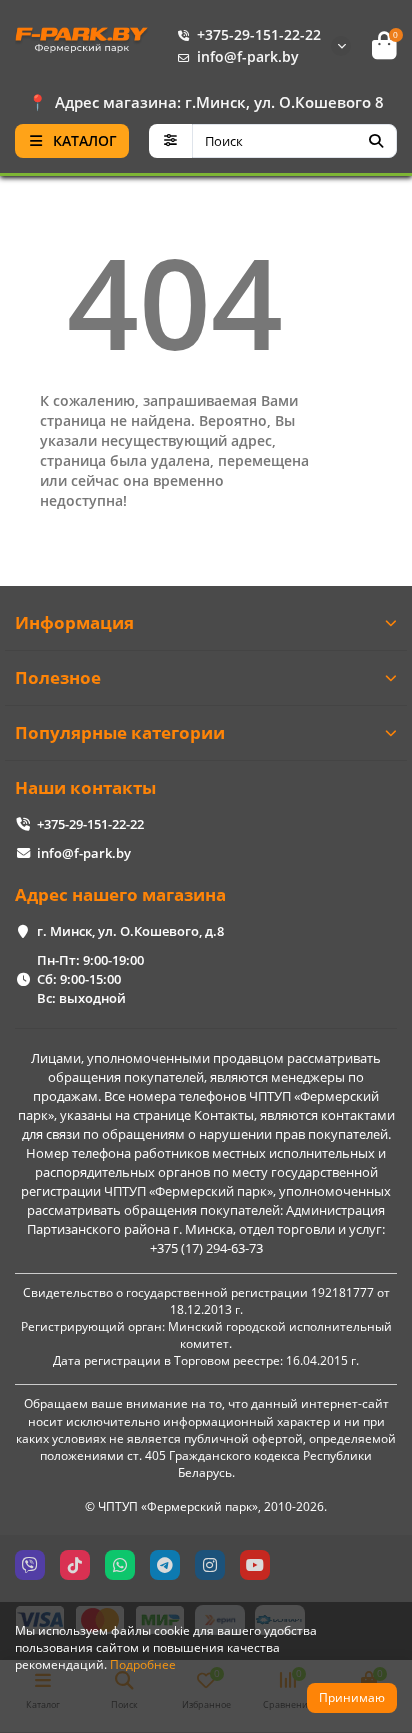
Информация (74, 622)
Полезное (58, 677)
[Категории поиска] (170, 141)
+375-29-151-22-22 (259, 34)
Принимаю (352, 1697)
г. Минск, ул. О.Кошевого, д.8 (130, 931)
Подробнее (143, 1664)
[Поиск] (376, 141)
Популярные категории (120, 732)
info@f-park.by (248, 56)
